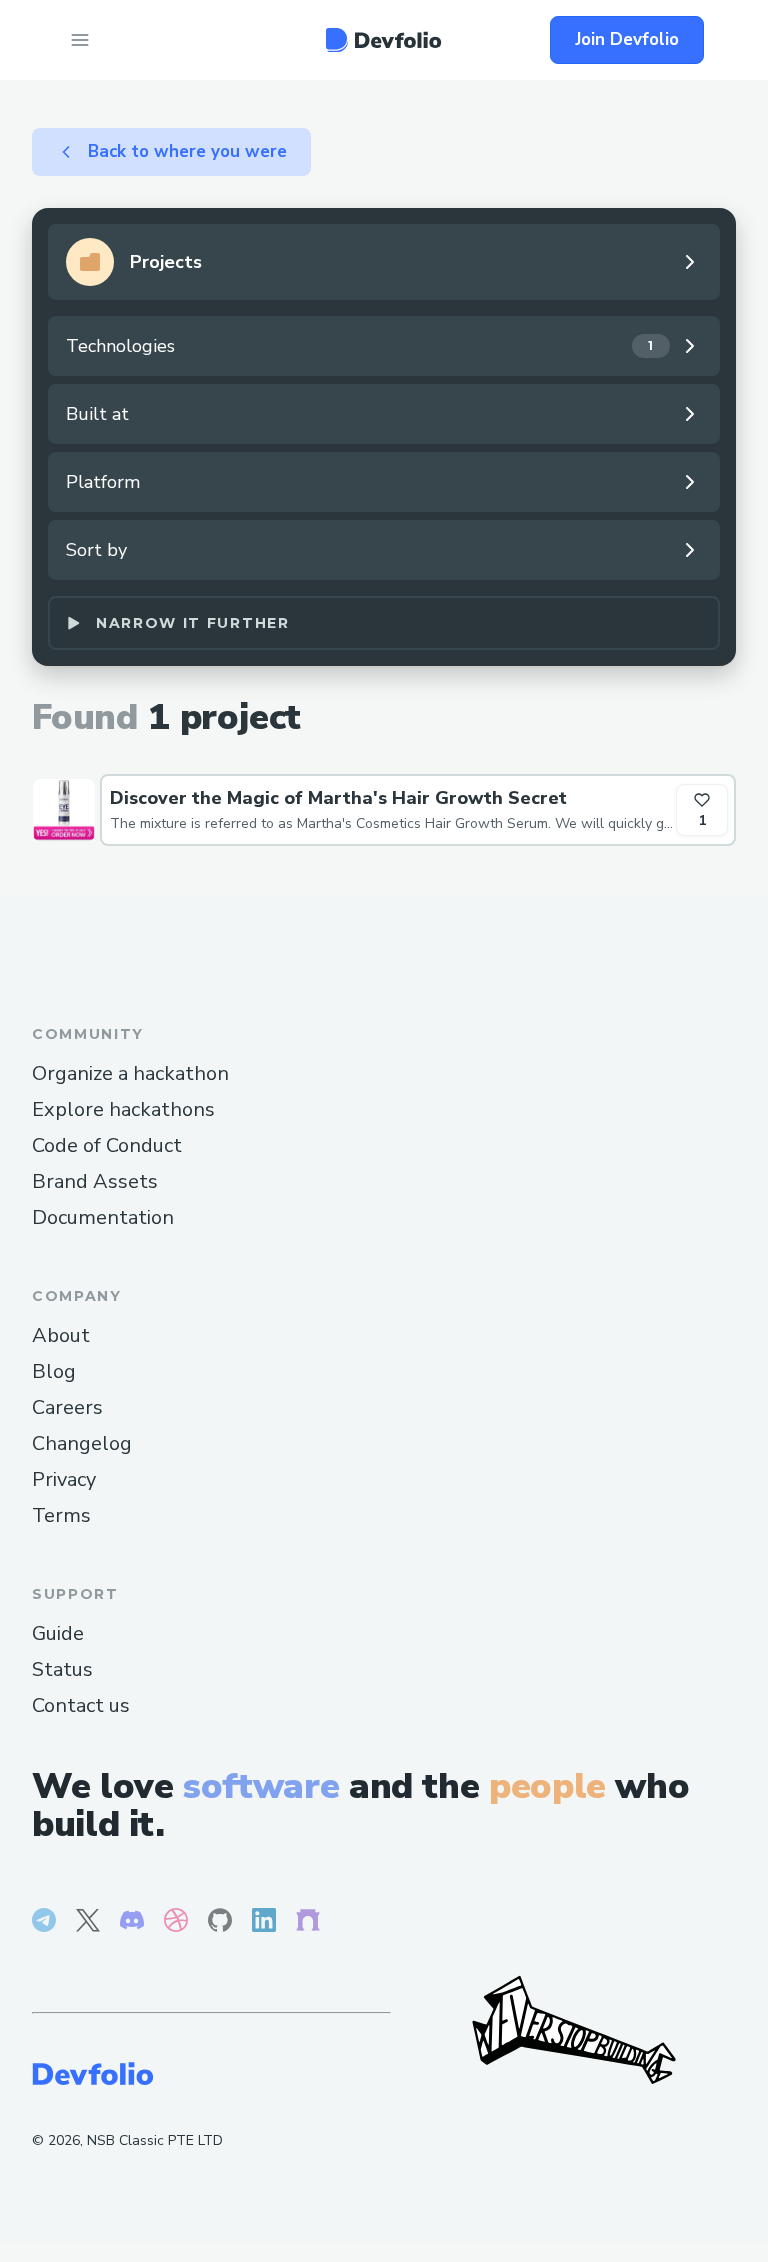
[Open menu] (80, 40)
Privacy (64, 1479)
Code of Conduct (107, 1145)
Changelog (82, 1443)
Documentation (103, 1217)
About (61, 1335)
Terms (61, 1515)
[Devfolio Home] (383, 40)
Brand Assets (95, 1181)
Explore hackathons (123, 1109)
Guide (58, 1633)
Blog (54, 1371)
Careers (67, 1407)
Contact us (81, 1705)
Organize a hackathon (130, 1073)
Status (62, 1669)
